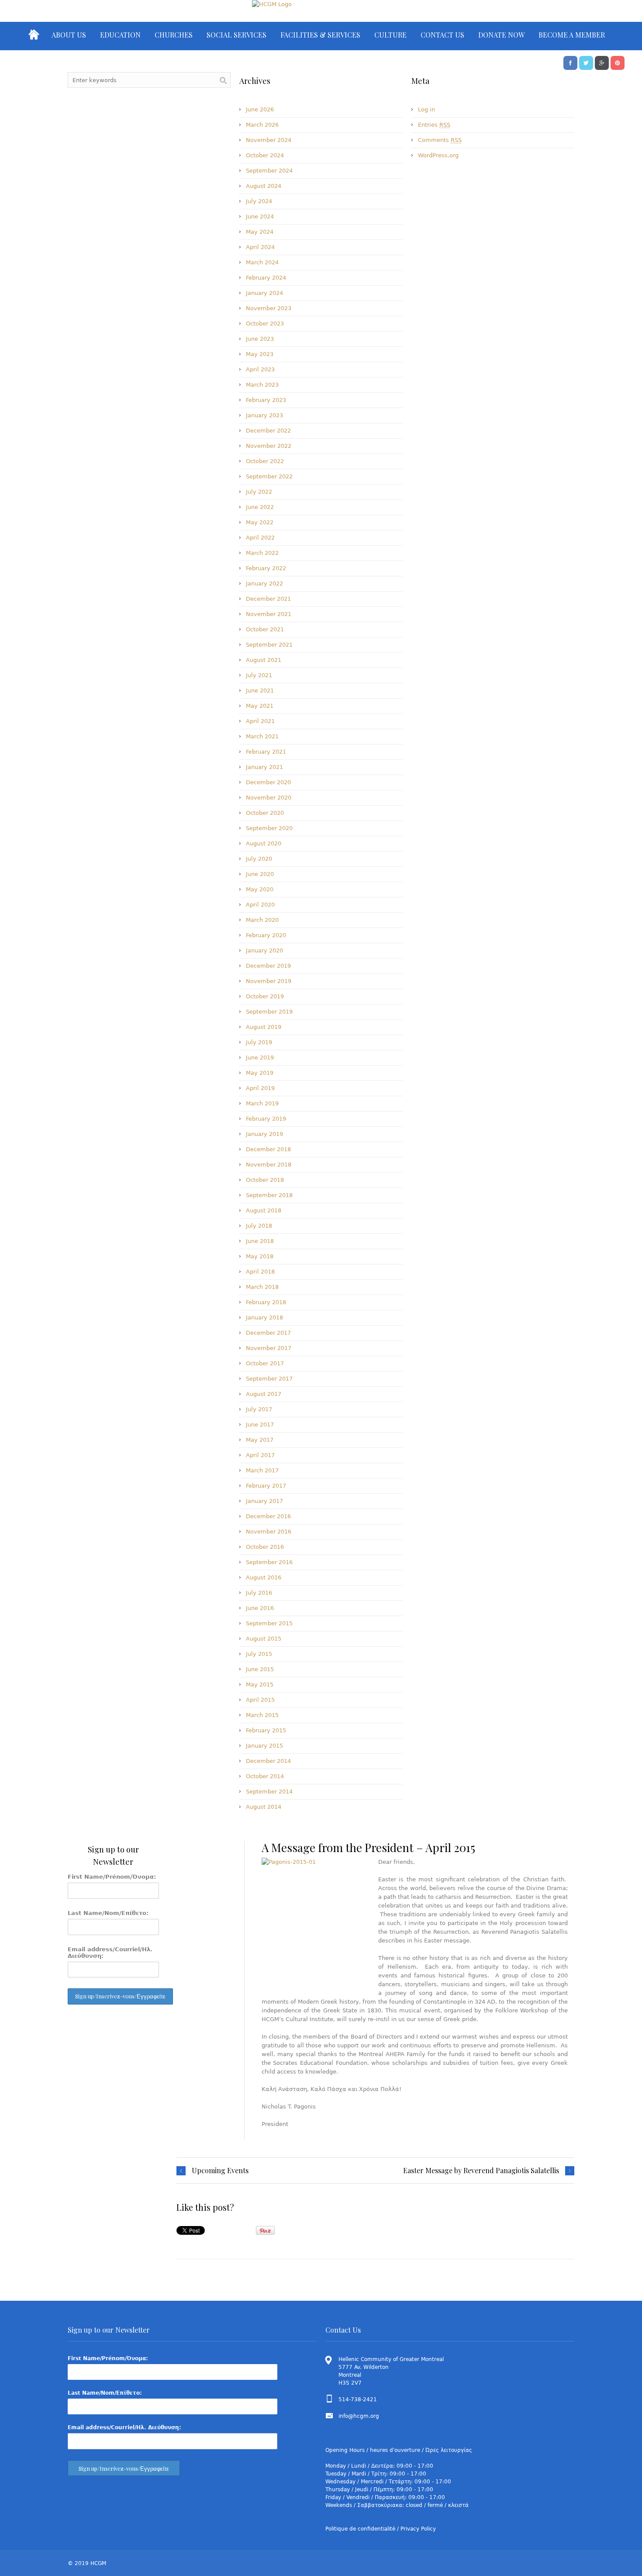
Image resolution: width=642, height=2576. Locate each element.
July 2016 (259, 1593)
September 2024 (269, 171)
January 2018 (264, 1317)
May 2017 (260, 1440)
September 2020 (269, 828)
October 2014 (265, 1776)
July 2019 (259, 1042)
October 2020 (265, 813)
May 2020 (260, 889)
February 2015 (266, 1730)
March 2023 (262, 385)
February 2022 (266, 568)
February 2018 (266, 1302)
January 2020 (264, 950)
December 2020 (268, 782)
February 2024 (266, 278)
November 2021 (269, 614)
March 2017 (262, 1470)
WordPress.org (438, 155)
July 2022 (259, 492)
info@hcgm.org (359, 2416)
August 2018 (264, 1210)
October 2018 (265, 1180)
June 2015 (260, 1669)
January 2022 (264, 583)
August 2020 (264, 843)
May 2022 (260, 522)
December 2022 (268, 431)
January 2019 (264, 1134)
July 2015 (259, 1654)
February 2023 (266, 400)
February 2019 (266, 1119)
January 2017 (264, 1501)
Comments (440, 140)
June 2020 (260, 874)
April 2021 (260, 721)
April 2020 (260, 905)
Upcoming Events (220, 2171)
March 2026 (262, 125)
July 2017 (259, 1409)
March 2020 (262, 920)
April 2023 (260, 369)
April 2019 (260, 1088)
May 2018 (260, 1256)
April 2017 (260, 1455)
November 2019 (269, 981)
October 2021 (265, 629)
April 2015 (260, 1700)
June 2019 (260, 1058)
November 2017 (269, 1348)
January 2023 (264, 415)
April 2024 (260, 247)
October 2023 (265, 324)
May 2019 (260, 1073)
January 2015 (264, 1746)
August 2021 (264, 660)
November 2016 (269, 1532)
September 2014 (269, 1792)
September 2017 (269, 1379)
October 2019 (265, 996)
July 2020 (259, 859)
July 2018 (259, 1226)
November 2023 (269, 308)
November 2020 (269, 798)
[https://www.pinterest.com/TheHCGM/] (618, 62)
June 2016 (260, 1608)
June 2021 (260, 691)
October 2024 (265, 155)
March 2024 (262, 262)
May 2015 (260, 1684)
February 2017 (266, 1486)
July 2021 (259, 675)
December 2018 (268, 1149)
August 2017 (264, 1394)
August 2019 (264, 1027)
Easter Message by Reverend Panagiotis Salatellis (481, 2171)
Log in (426, 109)
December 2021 (268, 599)
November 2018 (269, 1165)
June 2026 (260, 109)
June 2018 (260, 1241)
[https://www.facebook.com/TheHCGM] (570, 62)
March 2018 (262, 1287)
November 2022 (269, 446)
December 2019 (268, 966)
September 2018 (269, 1195)
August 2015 (264, 1639)
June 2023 (260, 339)
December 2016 (268, 1516)
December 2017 (268, 1333)
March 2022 (262, 553)
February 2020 (266, 935)
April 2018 (260, 1272)
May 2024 (260, 232)
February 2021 (266, 752)
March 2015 (262, 1715)
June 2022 (260, 507)
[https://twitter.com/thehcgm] (586, 62)
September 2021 (269, 645)
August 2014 (264, 1807)
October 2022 (265, 461)
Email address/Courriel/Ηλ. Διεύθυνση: (110, 1953)
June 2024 (260, 216)
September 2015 (269, 1623)
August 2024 (264, 186)
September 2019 (269, 1012)
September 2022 (269, 476)
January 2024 (264, 293)
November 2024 (269, 140)
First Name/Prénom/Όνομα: (112, 1877)
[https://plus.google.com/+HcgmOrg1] (602, 62)
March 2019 (262, 1103)
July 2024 (259, 201)
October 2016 (265, 1547)
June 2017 (260, 1425)
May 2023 (260, 354)
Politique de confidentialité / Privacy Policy (381, 2529)
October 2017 (265, 1363)
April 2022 (260, 538)
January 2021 (264, 767)
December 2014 (268, 1761)
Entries (434, 125)
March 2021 (262, 736)
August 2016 (264, 1577)
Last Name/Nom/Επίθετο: (108, 1913)
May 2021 (260, 706)
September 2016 (269, 1562)
